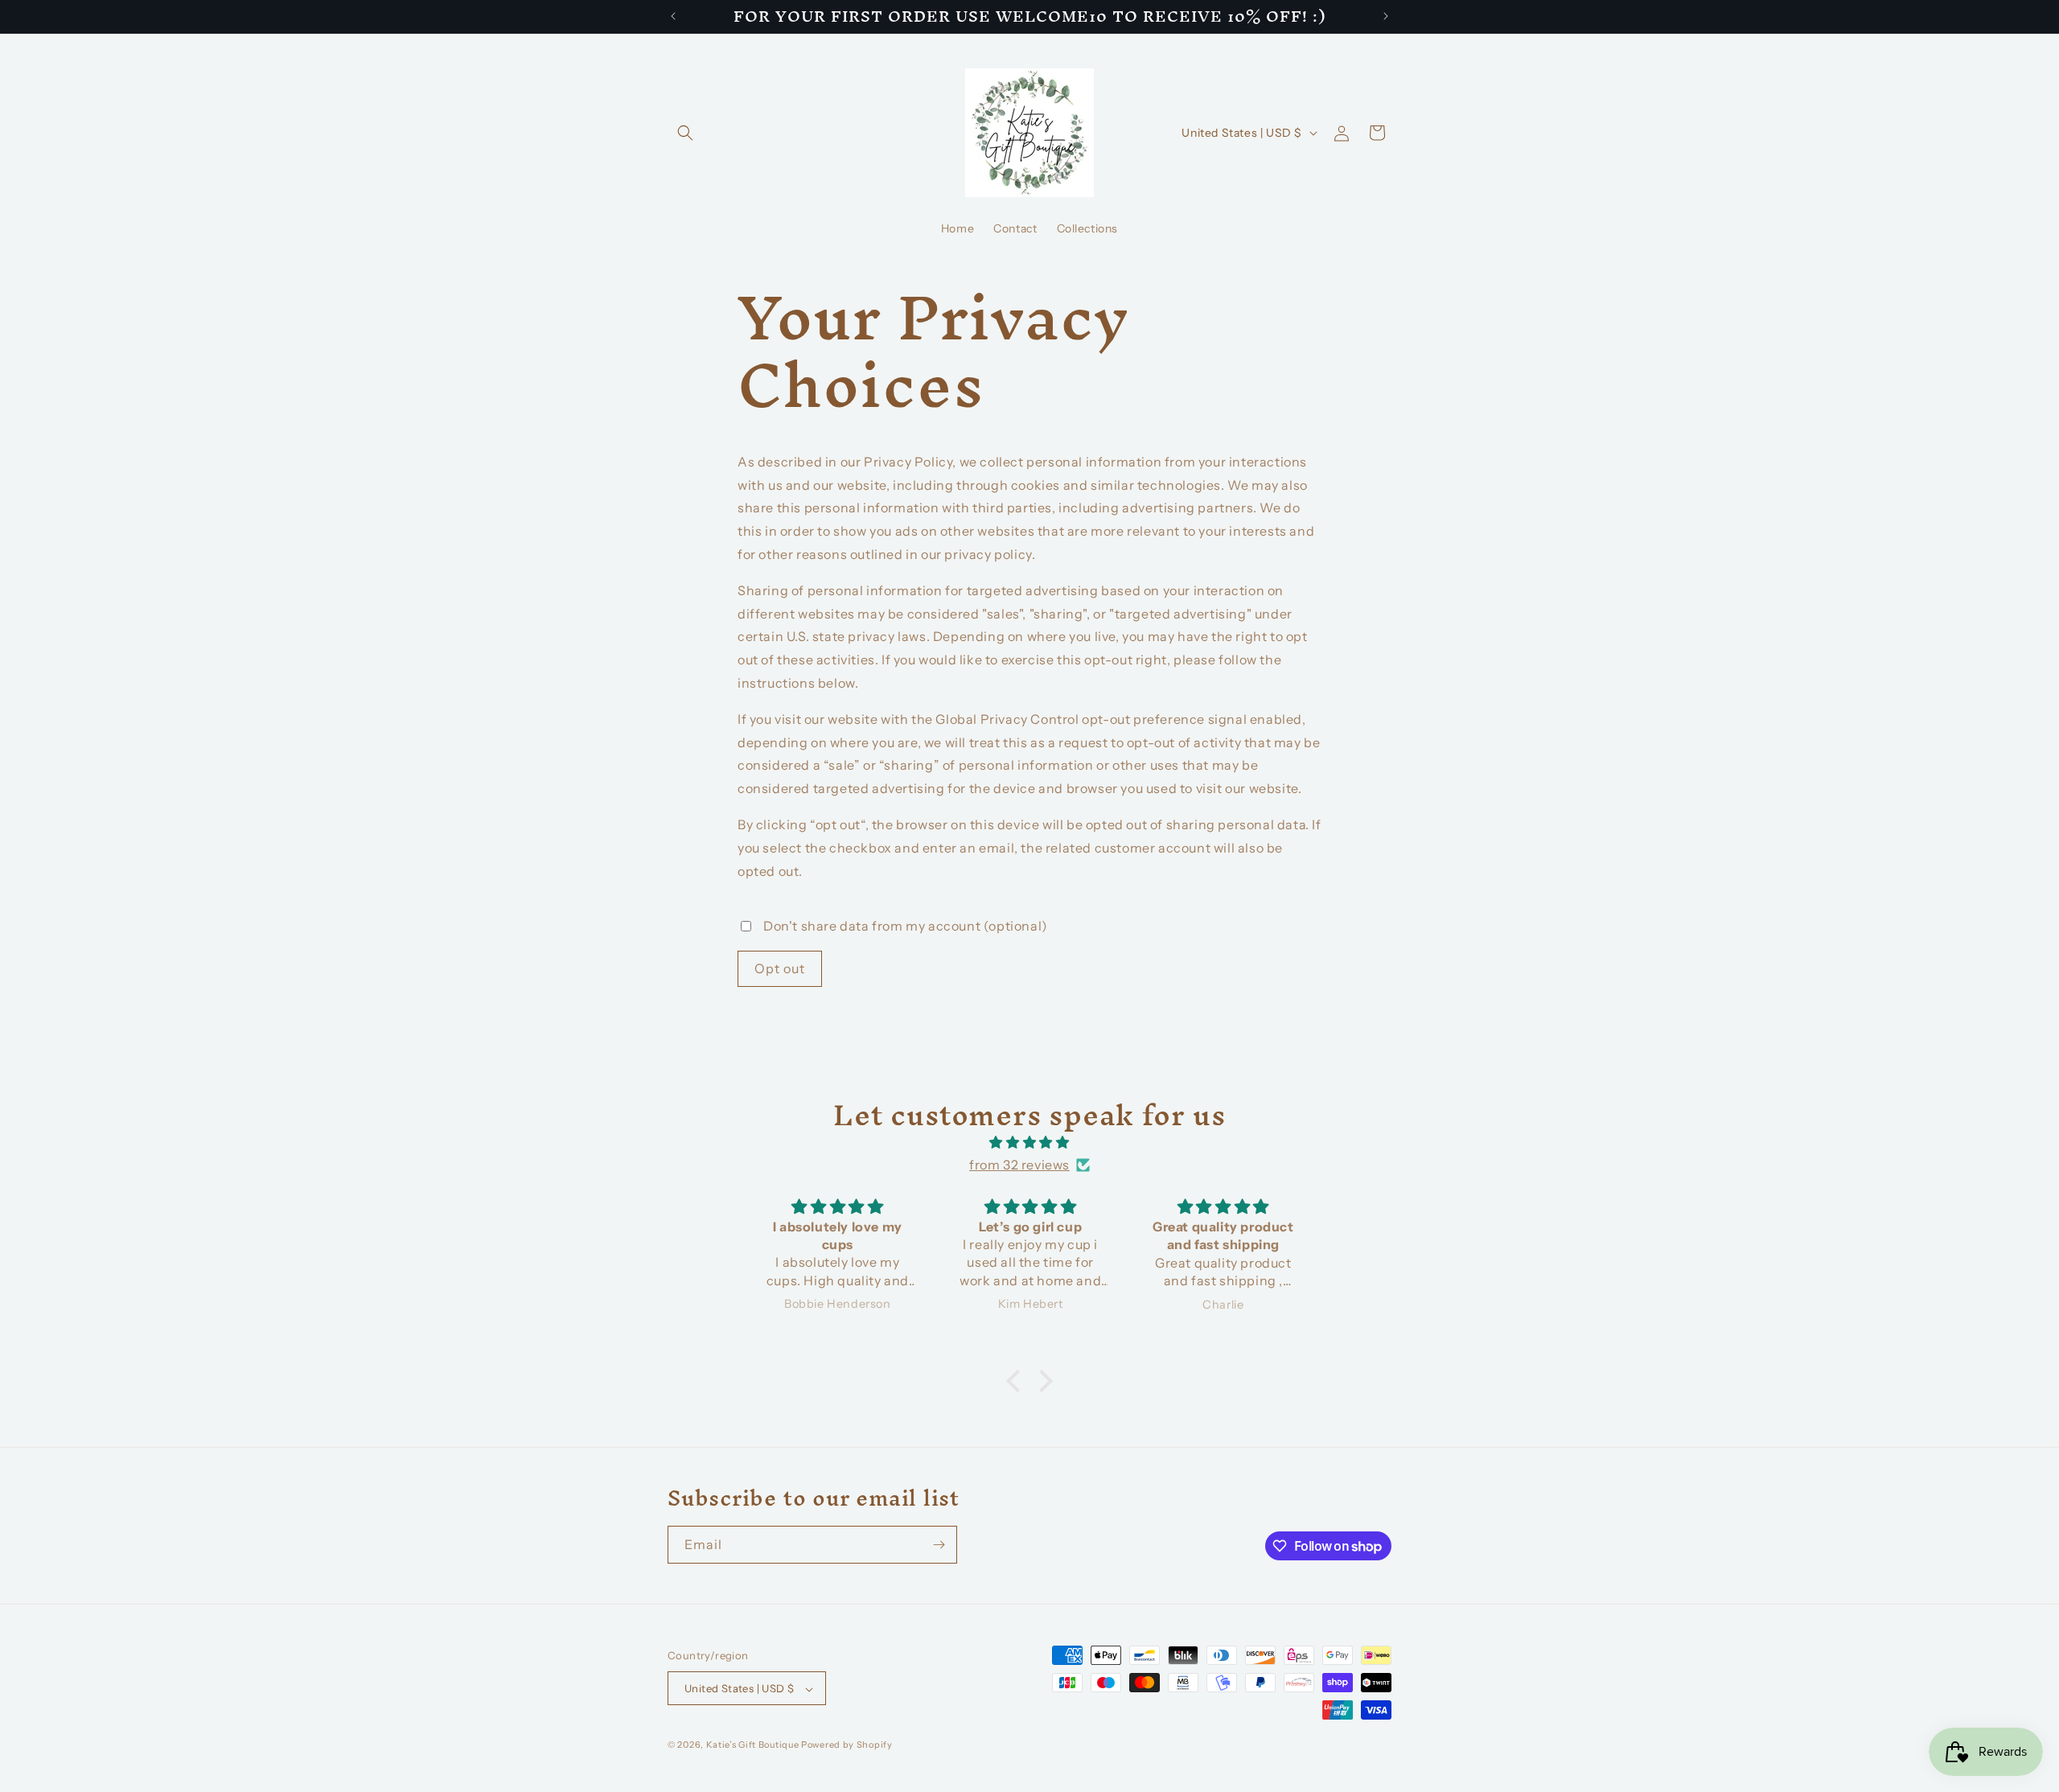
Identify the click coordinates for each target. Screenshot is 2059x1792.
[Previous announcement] (673, 16)
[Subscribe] (939, 1545)
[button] (685, 133)
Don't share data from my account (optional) (906, 926)
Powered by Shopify (847, 1745)
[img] (1029, 1143)
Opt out (780, 968)
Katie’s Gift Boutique (753, 1745)
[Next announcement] (1386, 16)
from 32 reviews (1019, 1165)
